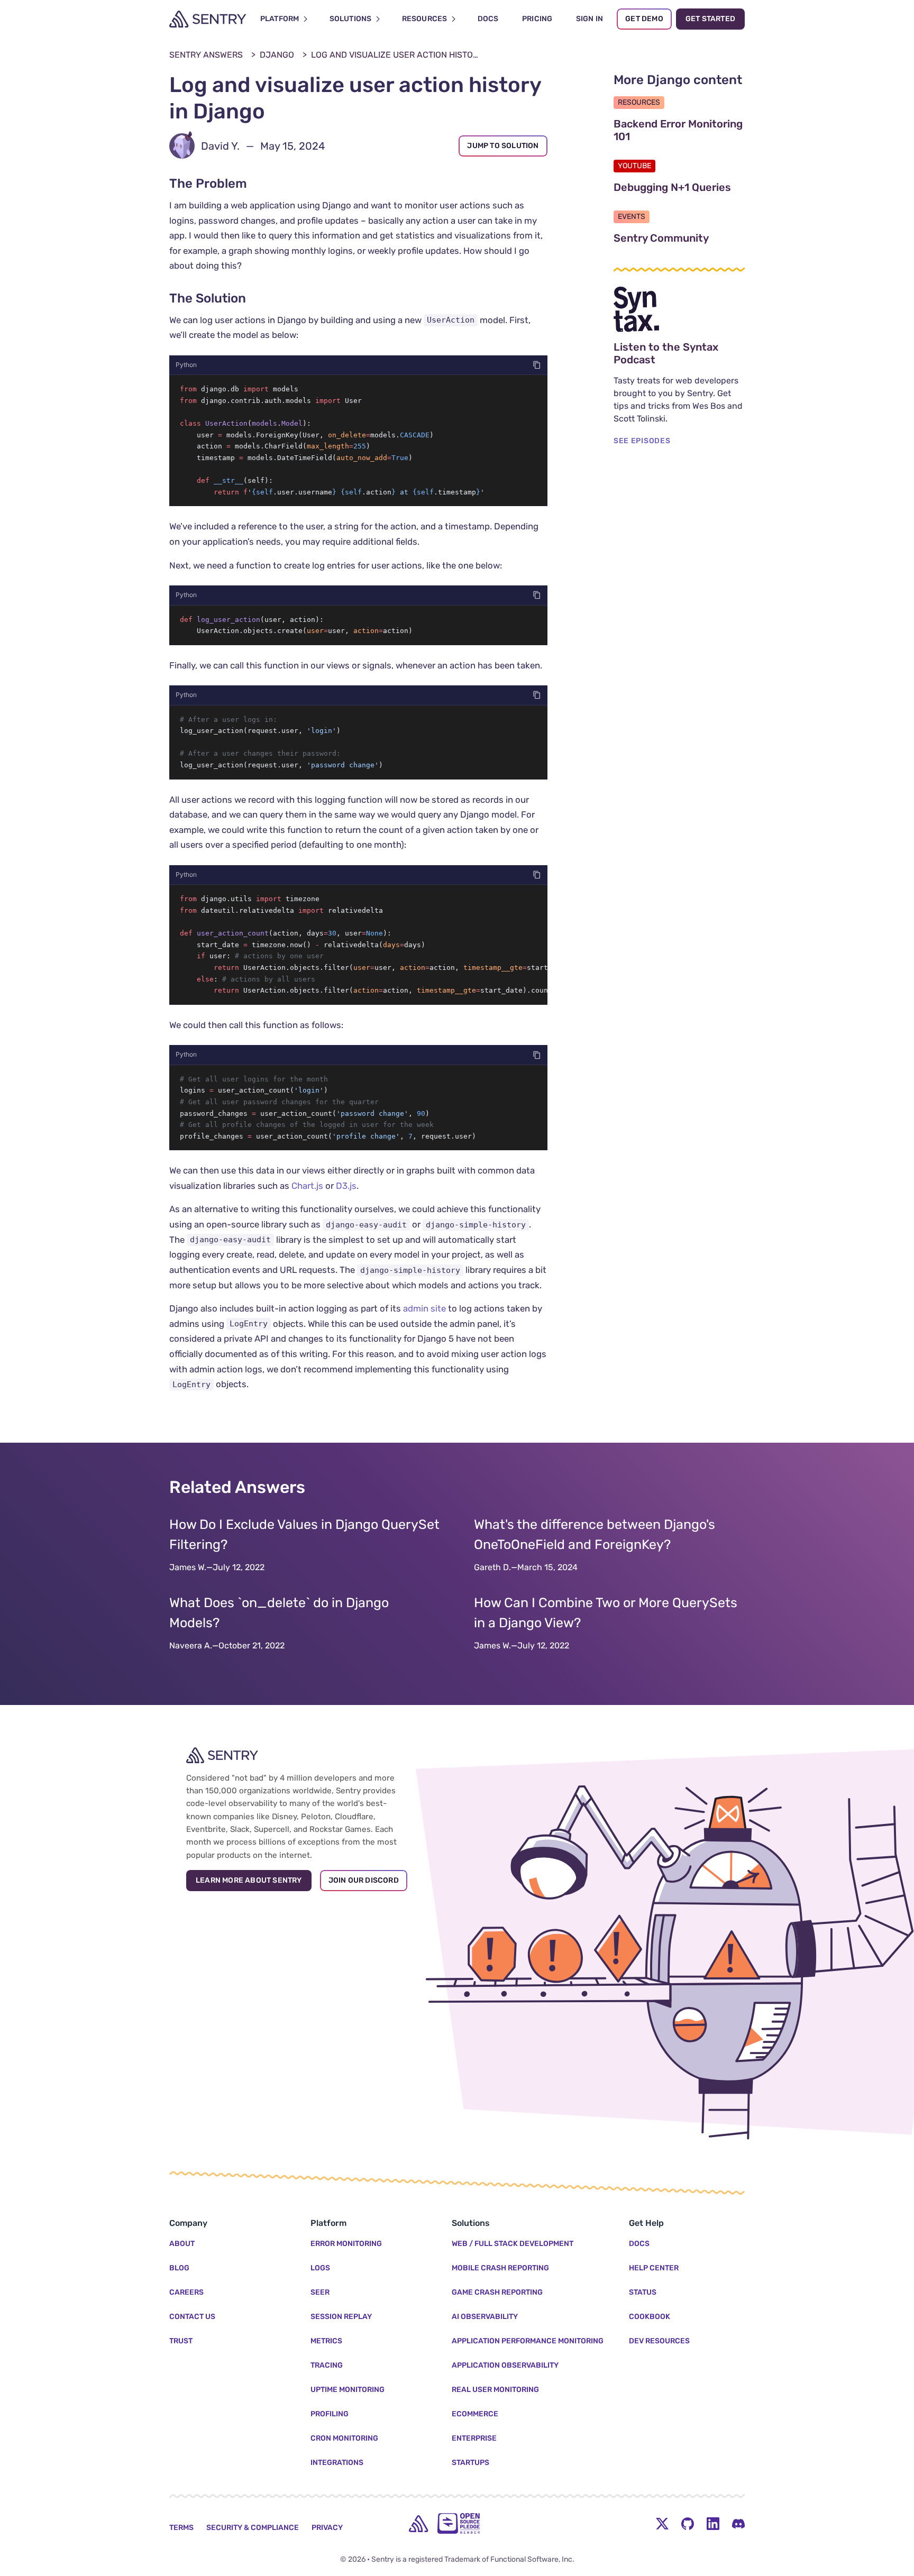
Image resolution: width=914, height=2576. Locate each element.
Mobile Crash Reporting (500, 2268)
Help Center (654, 2268)
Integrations (337, 2463)
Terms (181, 2528)
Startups (470, 2463)
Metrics (326, 2341)
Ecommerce (475, 2414)
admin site (424, 1308)
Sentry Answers (206, 55)
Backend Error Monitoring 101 (678, 130)
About (182, 2244)
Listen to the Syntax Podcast (679, 353)
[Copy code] (537, 365)
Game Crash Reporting (497, 2292)
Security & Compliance (253, 2528)
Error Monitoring (346, 2244)
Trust (181, 2341)
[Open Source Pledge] (459, 2523)
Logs (320, 2268)
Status (643, 2292)
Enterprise (474, 2438)
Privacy (327, 2528)
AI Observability (485, 2317)
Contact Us (192, 2317)
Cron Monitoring (344, 2438)
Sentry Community (679, 238)
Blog (179, 2268)
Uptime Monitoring (348, 2390)
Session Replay (341, 2317)
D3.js (346, 1186)
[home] (418, 2524)
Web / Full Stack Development (513, 2244)
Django (277, 55)
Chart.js (307, 1186)
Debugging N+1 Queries (679, 187)
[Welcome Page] (208, 19)
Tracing (327, 2365)
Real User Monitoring (495, 2390)
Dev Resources (659, 2341)
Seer (320, 2292)
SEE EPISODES (642, 441)
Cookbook (650, 2317)
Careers (186, 2292)
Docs (639, 2244)
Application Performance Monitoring (528, 2341)
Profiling (330, 2414)
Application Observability (505, 2365)
